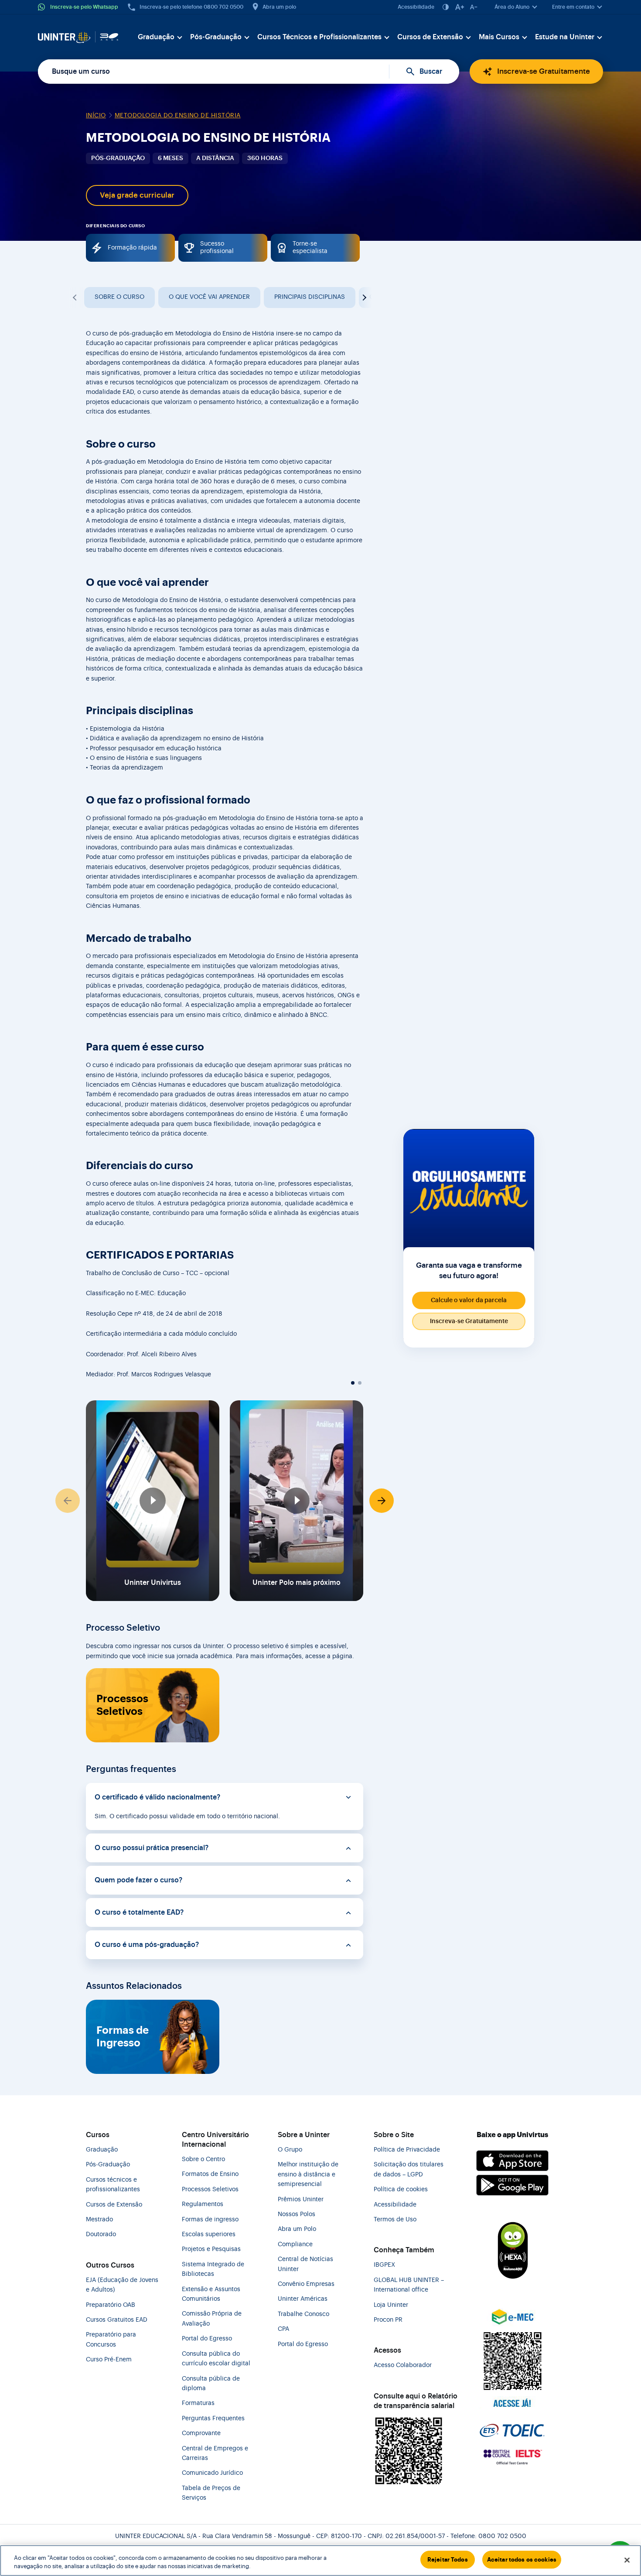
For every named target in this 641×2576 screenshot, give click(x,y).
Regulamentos (203, 2204)
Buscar (431, 72)
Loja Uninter (391, 2305)
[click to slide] (353, 1383)
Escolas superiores (209, 2234)
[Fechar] (627, 2560)
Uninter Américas (303, 2299)
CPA (283, 2329)
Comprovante (201, 2433)
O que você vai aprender (209, 297)
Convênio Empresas (306, 2284)
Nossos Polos (297, 2214)
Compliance (295, 2244)
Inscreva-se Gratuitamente (544, 71)
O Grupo (290, 2150)
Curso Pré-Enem (109, 2360)
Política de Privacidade (407, 2150)
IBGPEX (384, 2265)
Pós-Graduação (216, 37)
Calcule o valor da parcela (469, 1300)
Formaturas (198, 2403)
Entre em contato (573, 7)
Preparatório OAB (111, 2305)
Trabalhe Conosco (303, 2314)
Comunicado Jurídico (212, 2473)
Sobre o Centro (203, 2159)
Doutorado (101, 2234)
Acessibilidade (416, 7)
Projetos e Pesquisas (211, 2249)
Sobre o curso (119, 297)
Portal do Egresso (207, 2339)
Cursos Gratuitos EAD (117, 2320)
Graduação (156, 37)
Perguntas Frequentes (213, 2419)
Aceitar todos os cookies (522, 2560)
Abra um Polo (297, 2229)
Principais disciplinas (310, 297)
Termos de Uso (395, 2220)
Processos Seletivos (122, 1705)
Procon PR (388, 2320)
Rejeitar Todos (448, 2560)
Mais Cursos (499, 37)
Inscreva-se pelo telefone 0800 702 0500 (191, 7)
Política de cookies (401, 2189)
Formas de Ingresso (123, 2037)
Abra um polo (279, 7)
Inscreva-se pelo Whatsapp (84, 7)
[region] (320, 2561)
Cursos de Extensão (430, 37)
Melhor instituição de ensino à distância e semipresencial (308, 2174)
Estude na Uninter (565, 37)
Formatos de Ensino (210, 2174)
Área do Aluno (512, 7)
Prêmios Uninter (301, 2200)
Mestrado (99, 2220)
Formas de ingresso (210, 2220)
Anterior (75, 298)
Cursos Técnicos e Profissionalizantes (319, 37)
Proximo (363, 298)
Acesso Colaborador (403, 2365)
